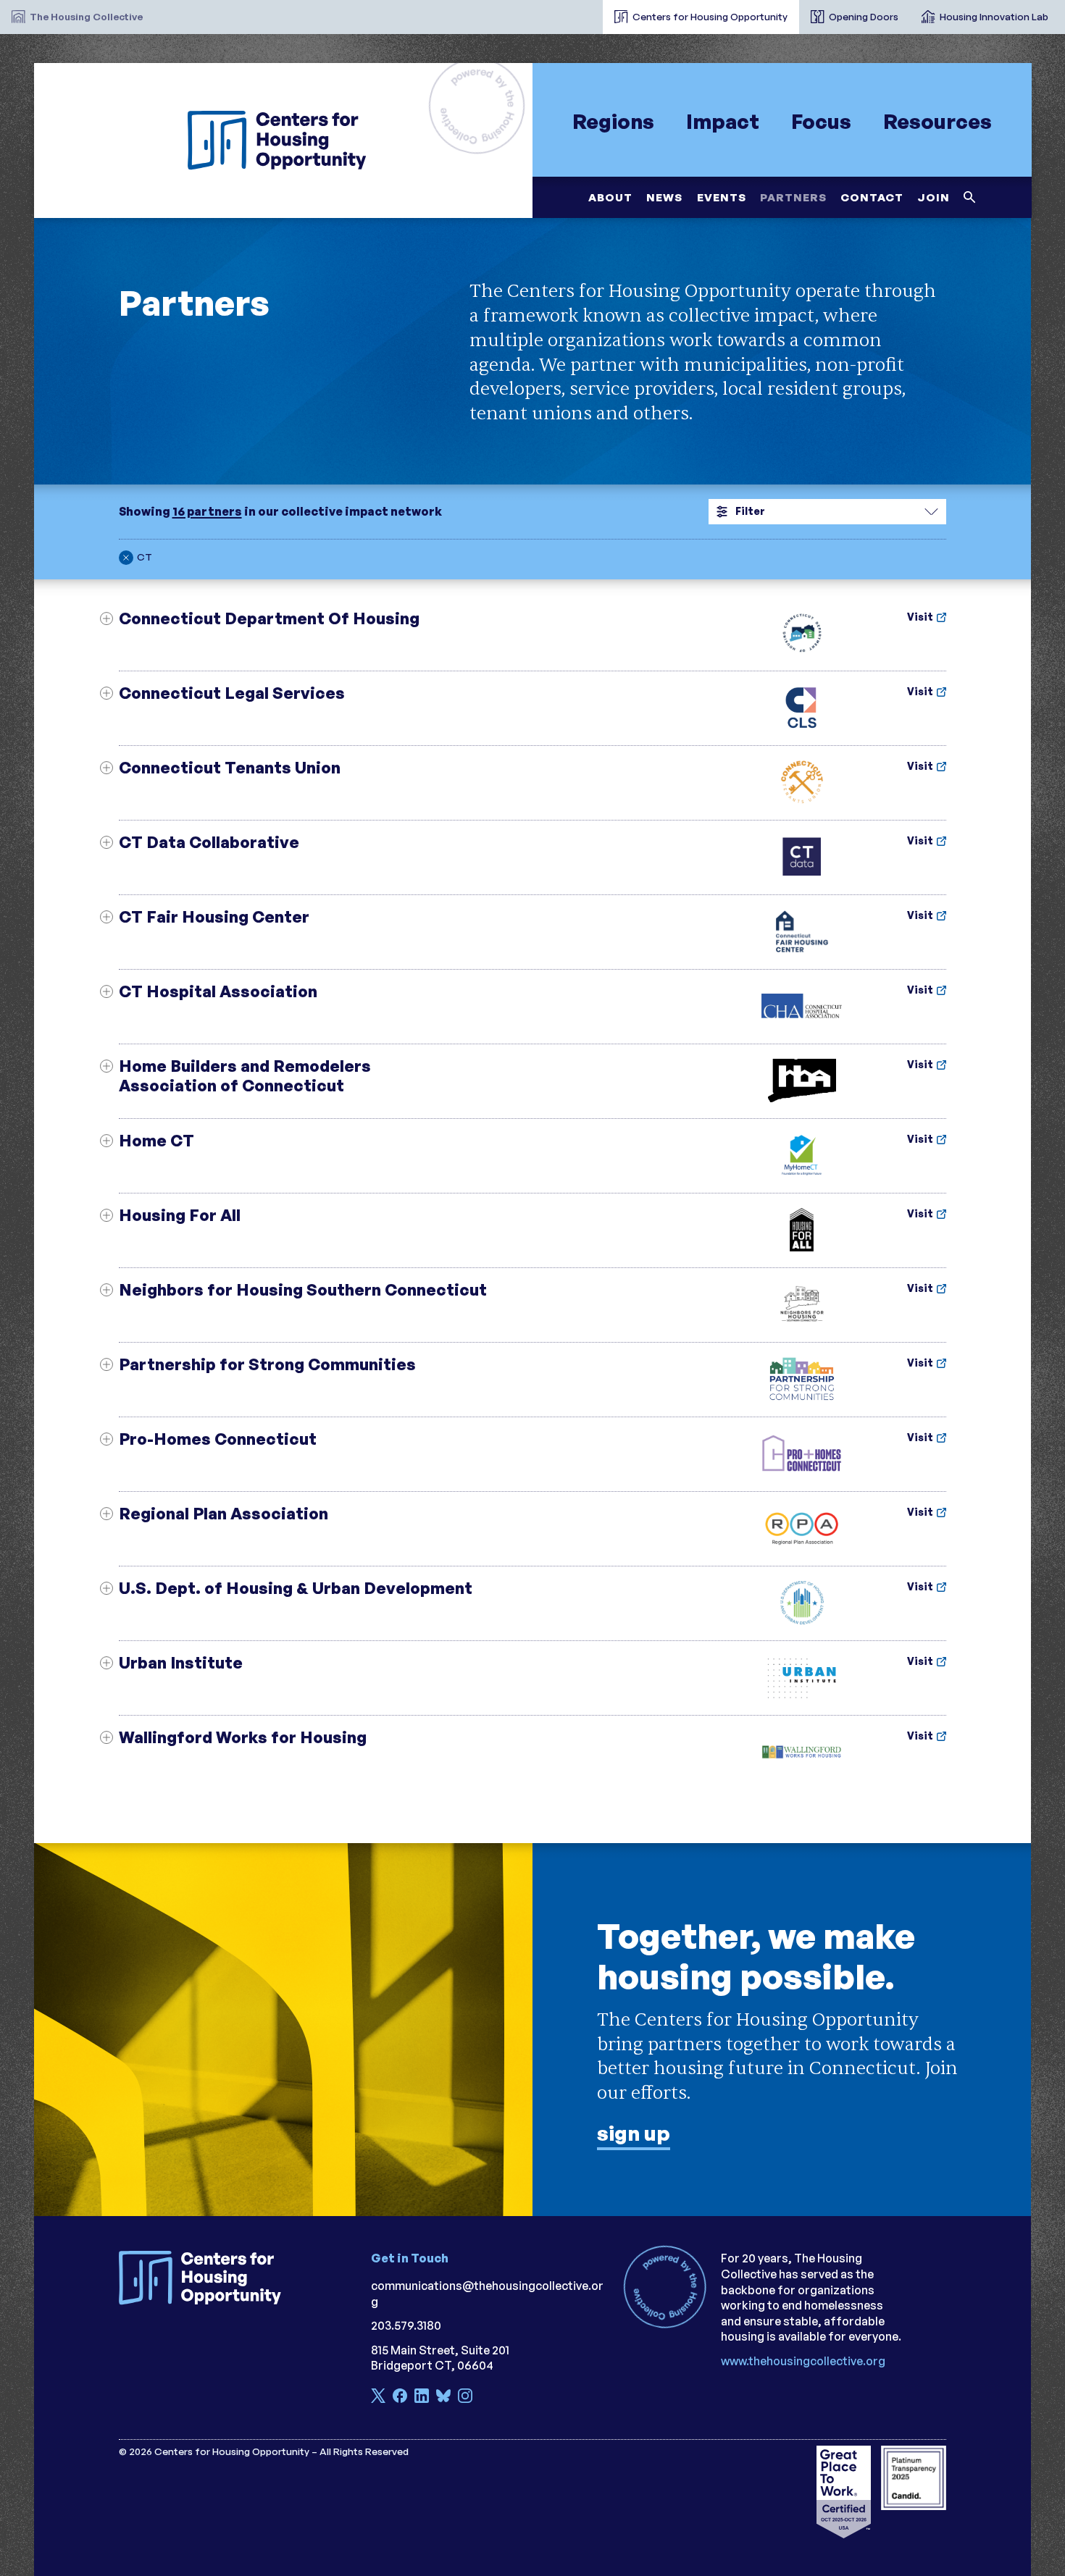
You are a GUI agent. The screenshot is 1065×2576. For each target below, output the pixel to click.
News (664, 197)
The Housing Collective (86, 16)
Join (934, 197)
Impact (723, 121)
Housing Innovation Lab (994, 16)
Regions (613, 121)
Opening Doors (864, 16)
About (610, 197)
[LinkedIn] (422, 2397)
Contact (871, 197)
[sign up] (532, 2030)
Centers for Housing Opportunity (710, 16)
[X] (378, 2397)
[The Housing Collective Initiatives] (591, 11)
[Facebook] (400, 2397)
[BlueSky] (443, 2397)
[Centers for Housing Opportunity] (284, 140)
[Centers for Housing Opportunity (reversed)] (206, 2278)
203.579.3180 (406, 2325)
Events (721, 197)
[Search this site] (970, 197)
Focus (821, 121)
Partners (793, 197)
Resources (937, 121)
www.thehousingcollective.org (803, 2361)
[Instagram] (465, 2397)
